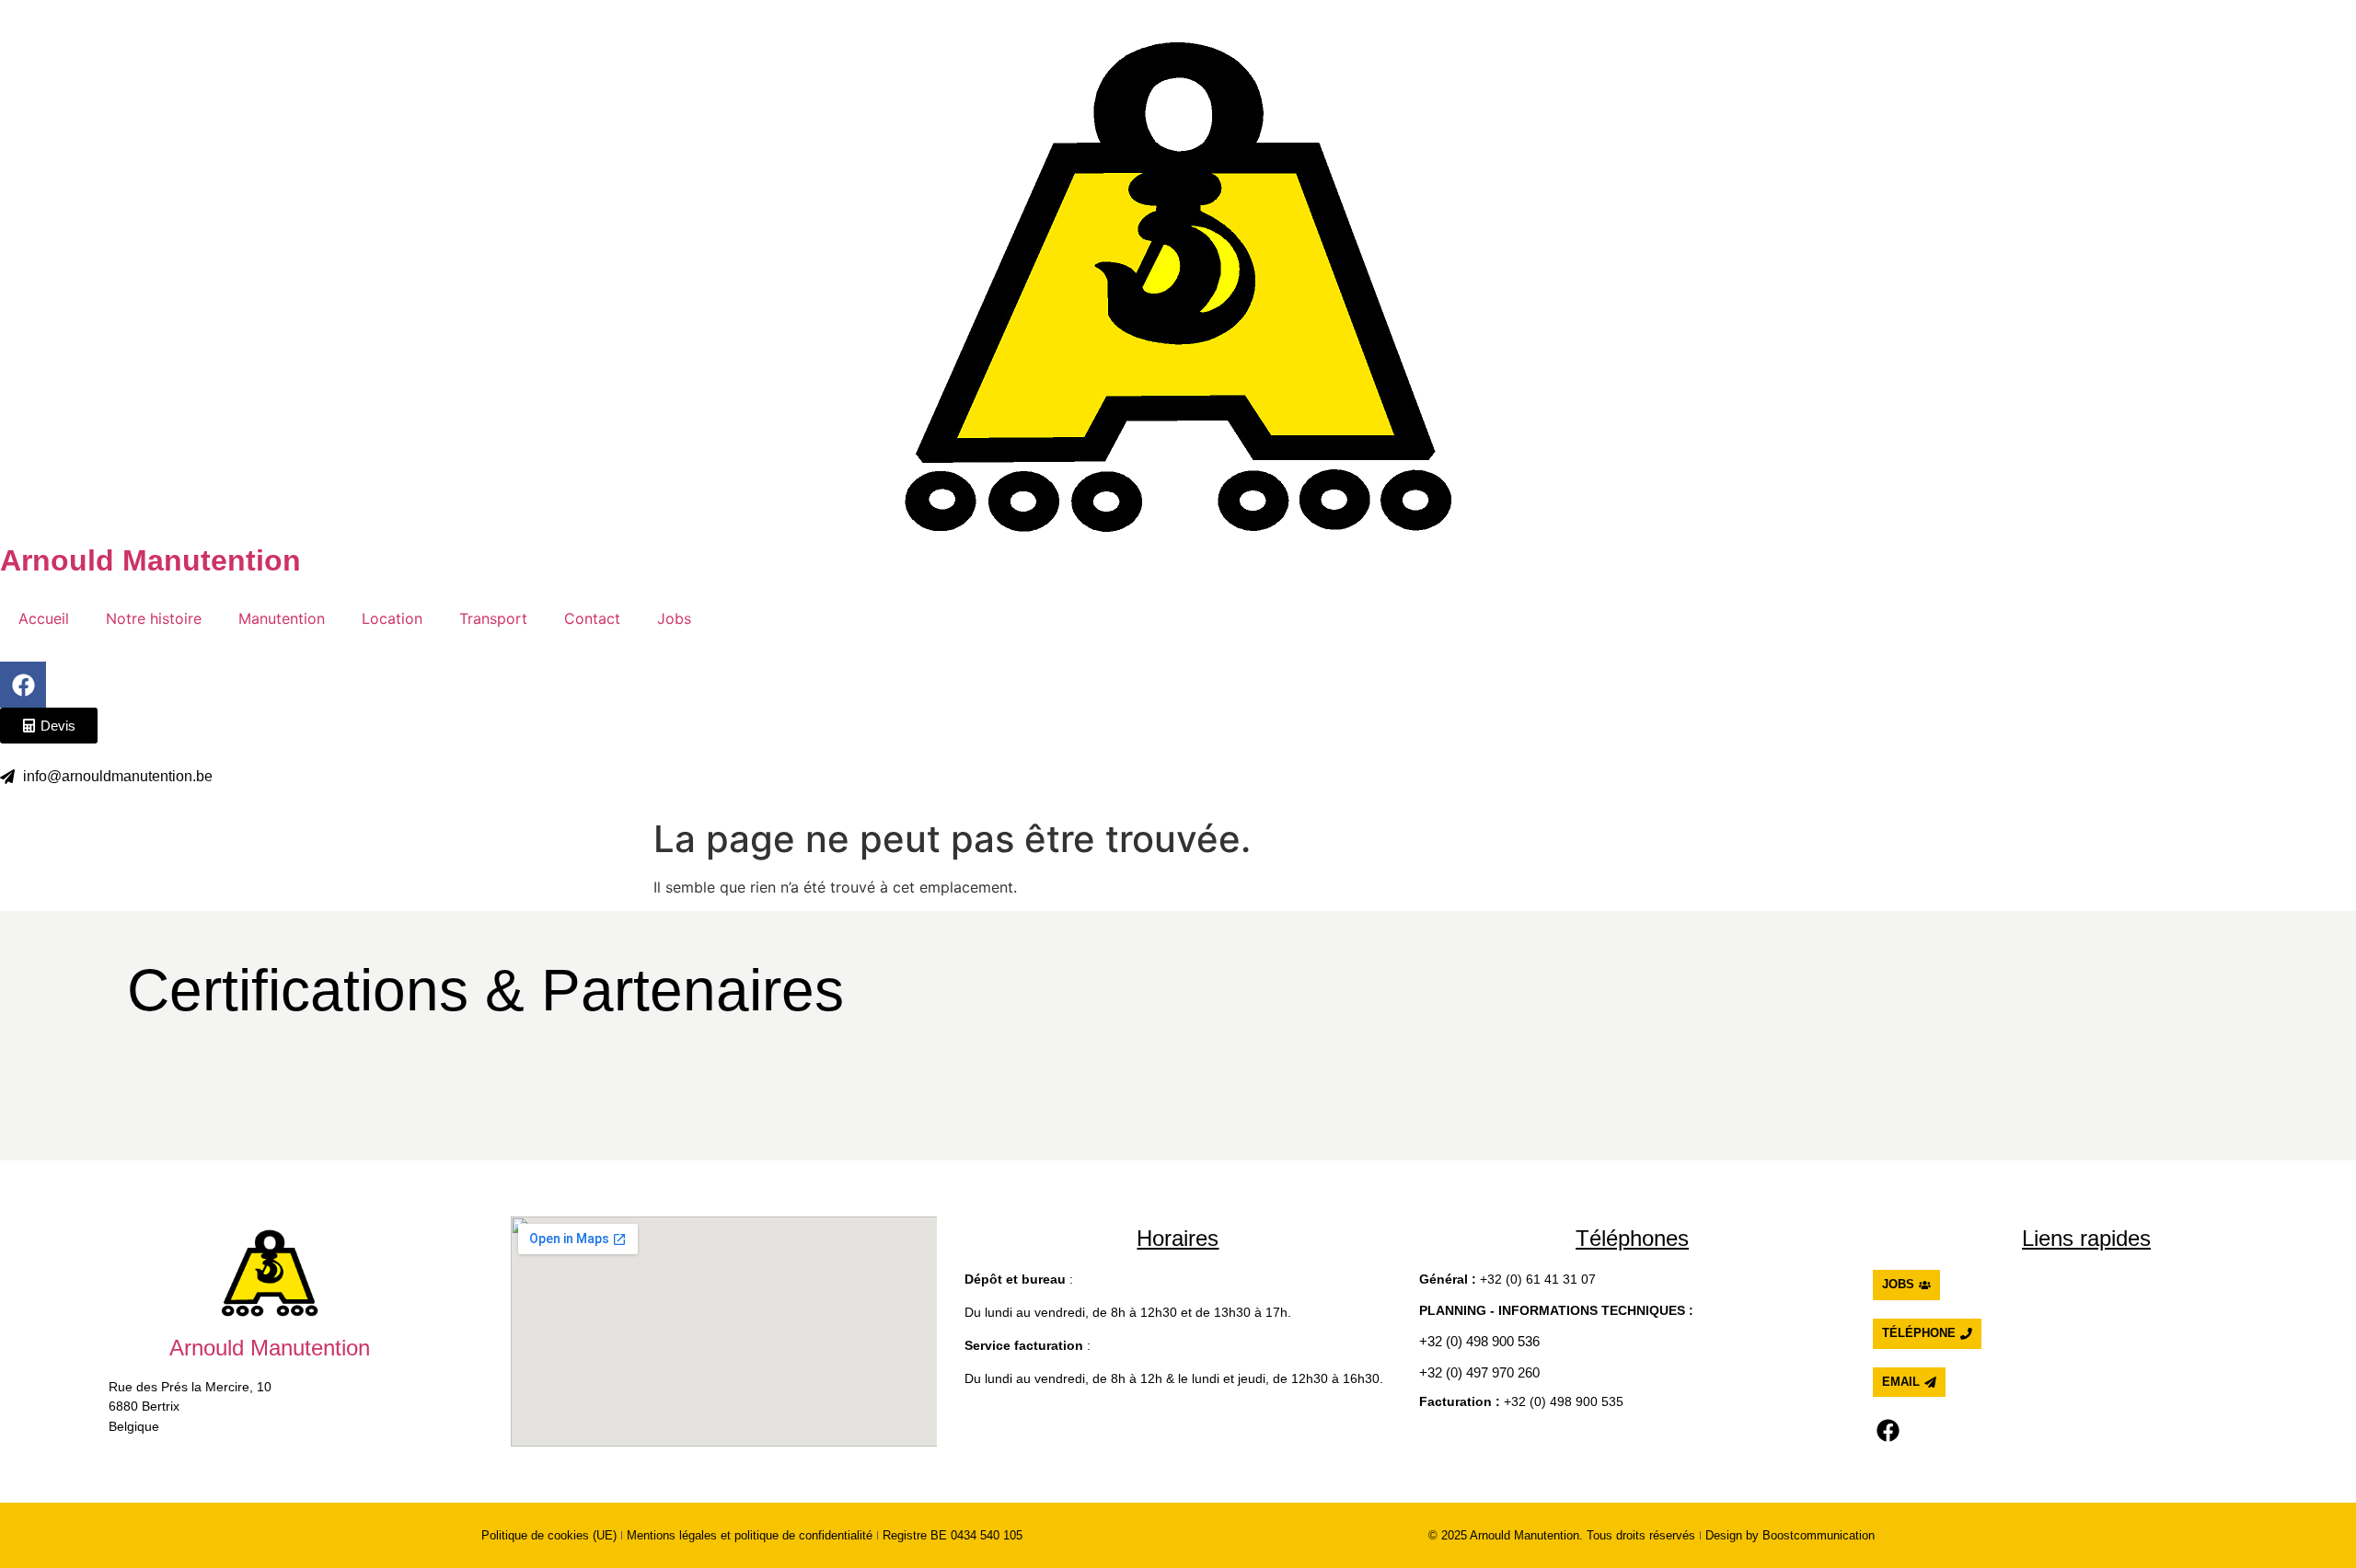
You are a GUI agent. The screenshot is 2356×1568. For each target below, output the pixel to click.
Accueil (44, 618)
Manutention (282, 618)
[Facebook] (23, 685)
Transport (493, 618)
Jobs (674, 618)
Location (392, 618)
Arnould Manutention (150, 560)
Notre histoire (154, 618)
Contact (592, 618)
